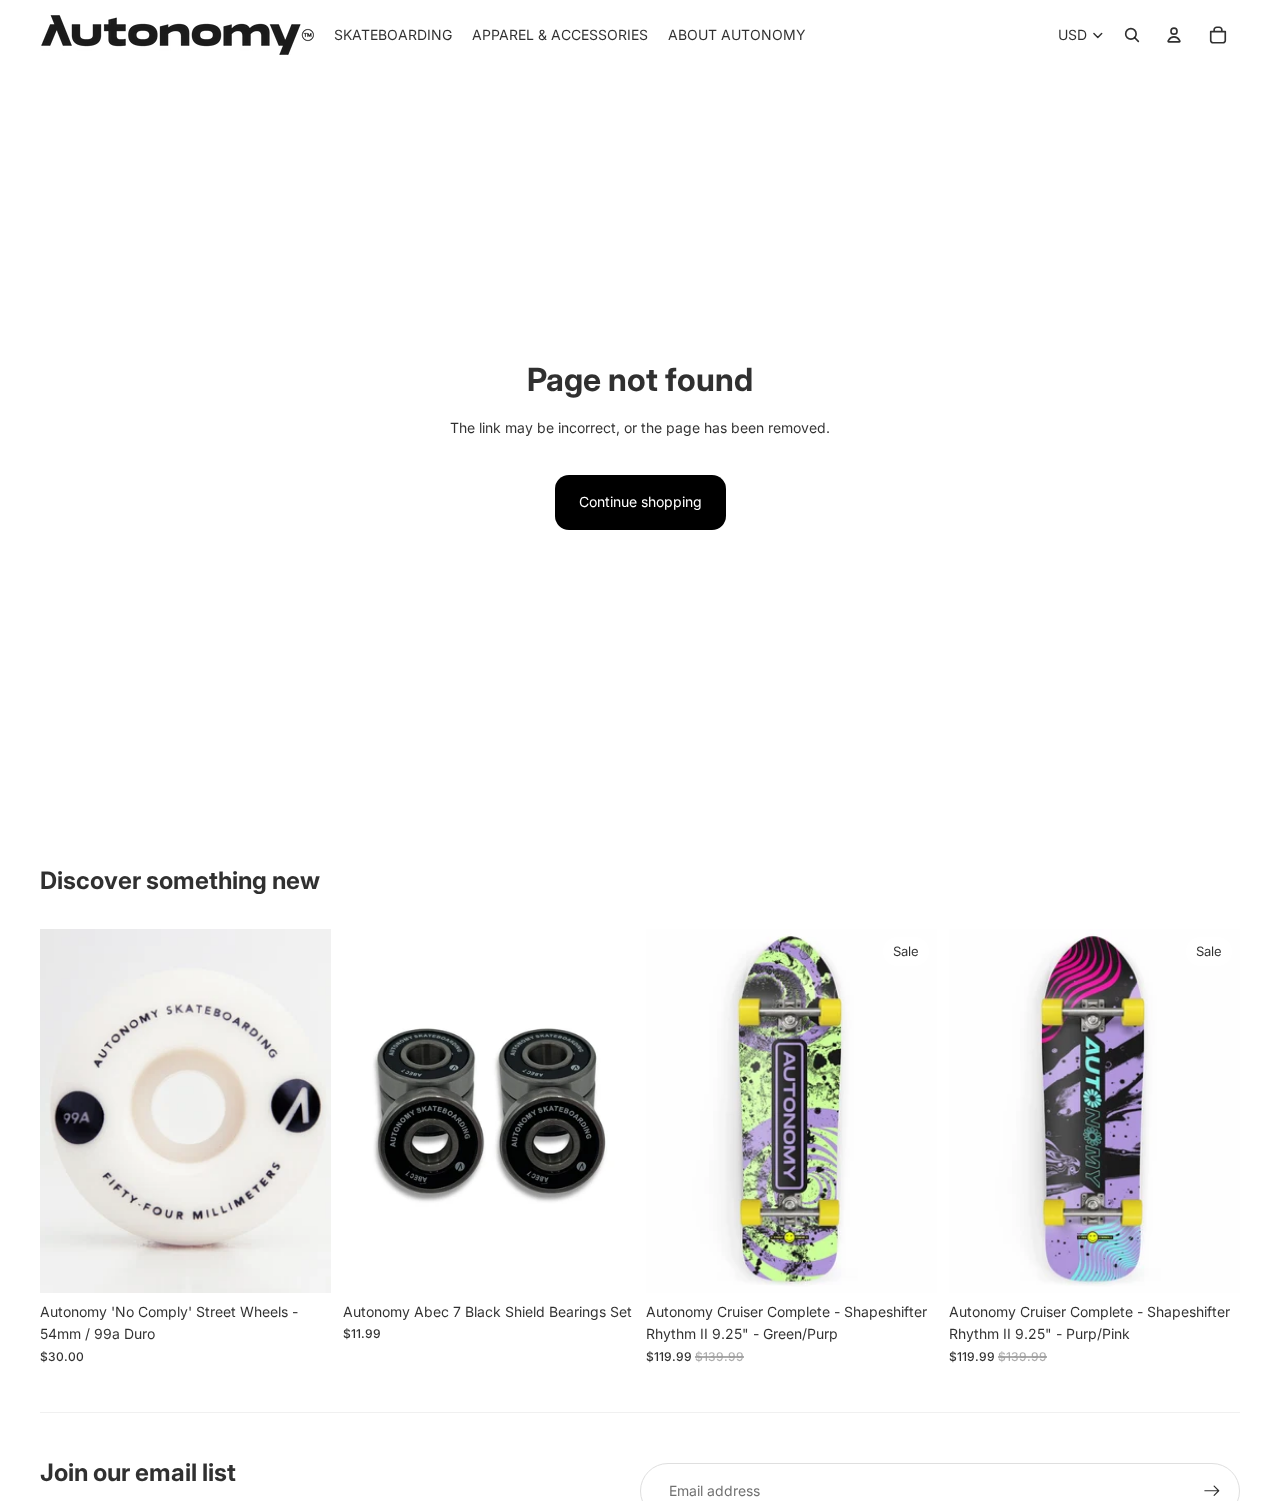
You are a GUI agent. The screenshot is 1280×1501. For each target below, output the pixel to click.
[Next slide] (301, 1111)
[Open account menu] (1174, 35)
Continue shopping (640, 501)
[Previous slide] (70, 1111)
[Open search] (1132, 35)
